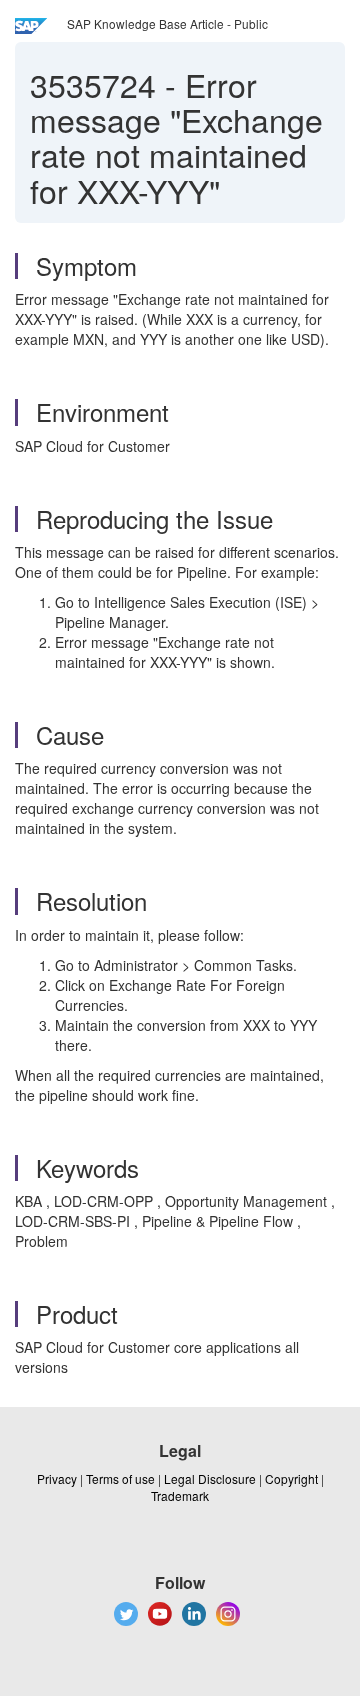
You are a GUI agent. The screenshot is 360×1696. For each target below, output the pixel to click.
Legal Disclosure (210, 1478)
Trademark (180, 1495)
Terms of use (120, 1478)
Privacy (57, 1478)
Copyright (291, 1478)
